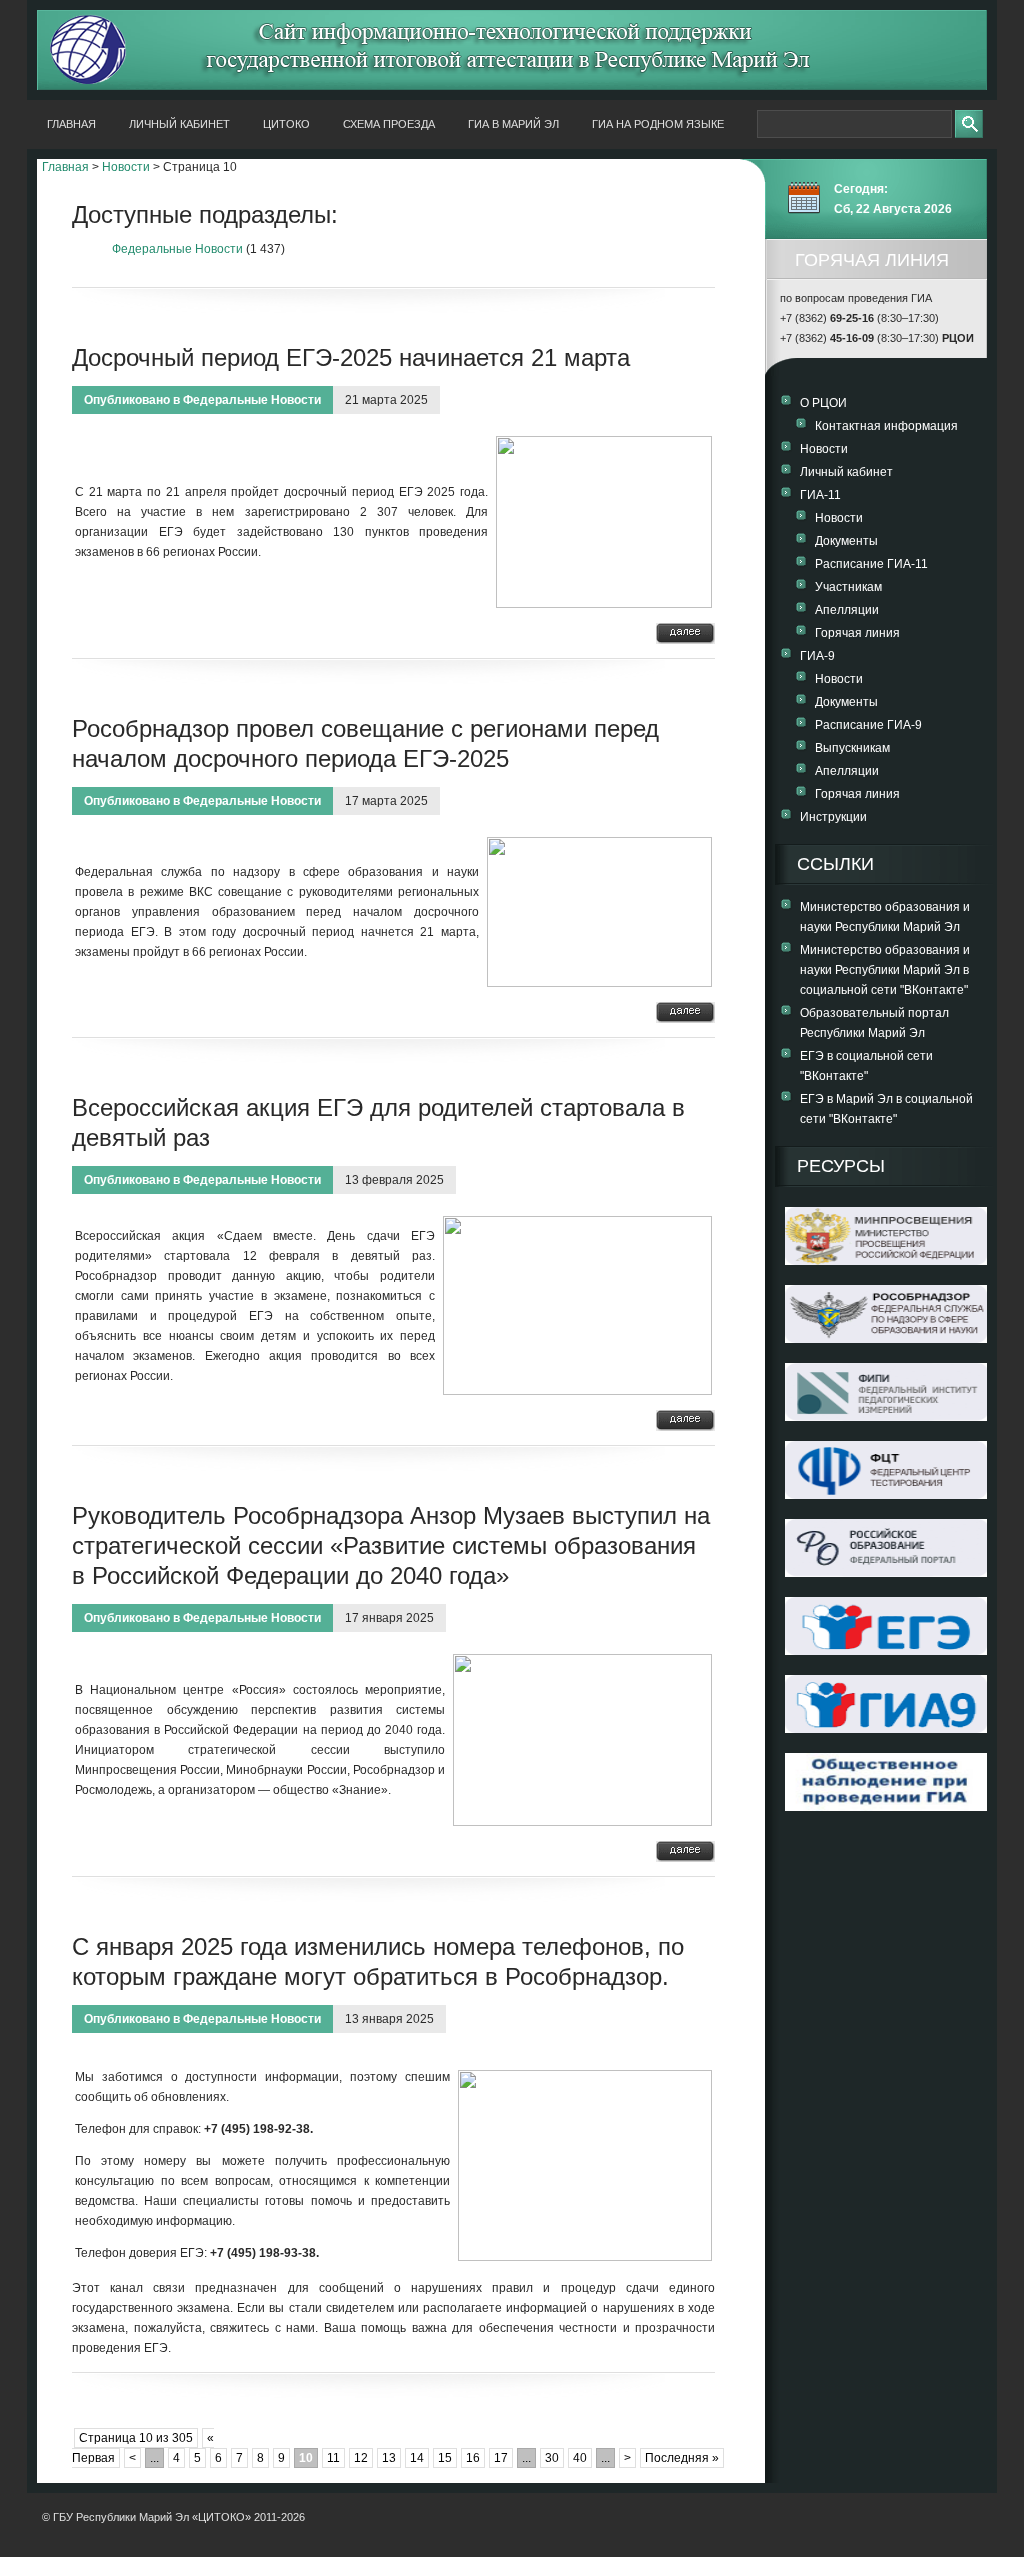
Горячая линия (857, 633)
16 (473, 2458)
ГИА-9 (817, 656)
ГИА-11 (820, 495)
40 (580, 2458)
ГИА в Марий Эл (513, 124)
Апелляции (847, 610)
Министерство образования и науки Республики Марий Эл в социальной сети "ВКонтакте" (885, 970)
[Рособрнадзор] (886, 1339)
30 (552, 2458)
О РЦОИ (823, 403)
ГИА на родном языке (658, 124)
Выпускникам (852, 748)
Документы (846, 541)
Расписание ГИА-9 (868, 725)
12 (361, 2458)
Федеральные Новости (177, 249)
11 (333, 2458)
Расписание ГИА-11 (871, 564)
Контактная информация (886, 426)
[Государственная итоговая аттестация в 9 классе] (886, 1729)
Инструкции (833, 817)
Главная (71, 124)
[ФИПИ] (886, 1417)
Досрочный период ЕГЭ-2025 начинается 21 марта (351, 357)
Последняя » (682, 2458)
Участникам (848, 587)
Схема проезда (389, 124)
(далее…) (685, 633)
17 (501, 2458)
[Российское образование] (886, 1573)
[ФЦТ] (886, 1495)
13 (389, 2458)
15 (445, 2458)
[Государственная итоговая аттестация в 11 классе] (886, 1651)
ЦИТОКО (286, 124)
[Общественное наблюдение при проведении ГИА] (886, 1782)
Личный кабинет (179, 124)
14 (417, 2458)
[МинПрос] (886, 1261)
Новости (126, 167)
